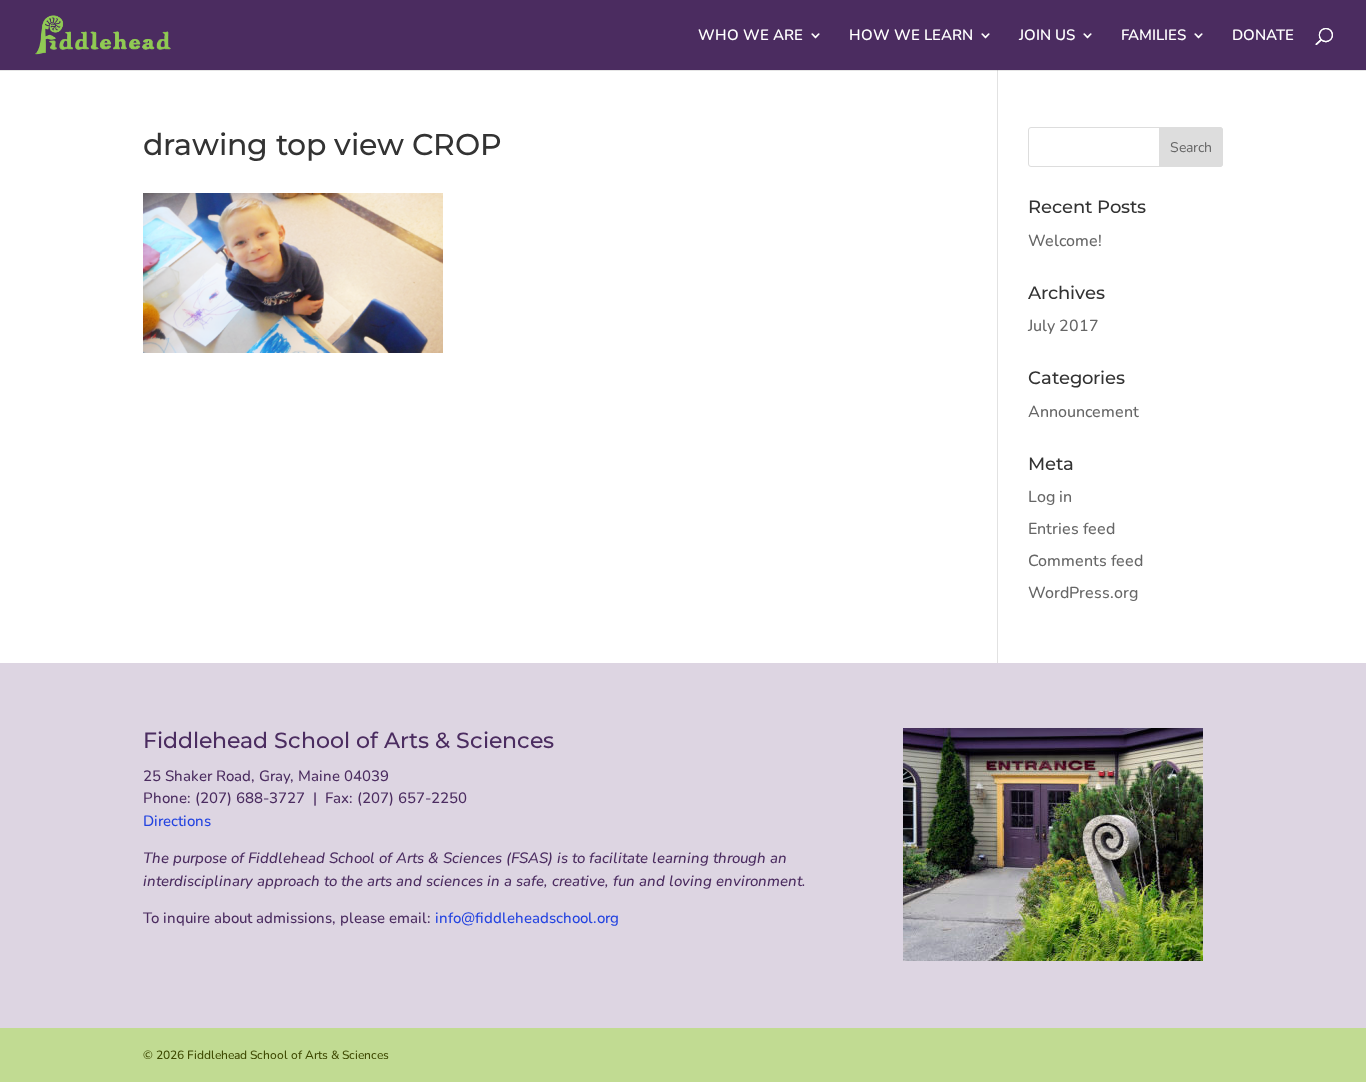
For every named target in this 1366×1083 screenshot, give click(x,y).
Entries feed (1071, 529)
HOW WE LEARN (911, 36)
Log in (1050, 497)
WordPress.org (1083, 593)
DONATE (1263, 36)
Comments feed (1085, 561)
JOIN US (1047, 36)
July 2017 (1063, 326)
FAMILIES (1153, 36)
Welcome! (1065, 241)
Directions (177, 821)
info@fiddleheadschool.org (527, 918)
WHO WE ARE (750, 36)
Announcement (1083, 412)
